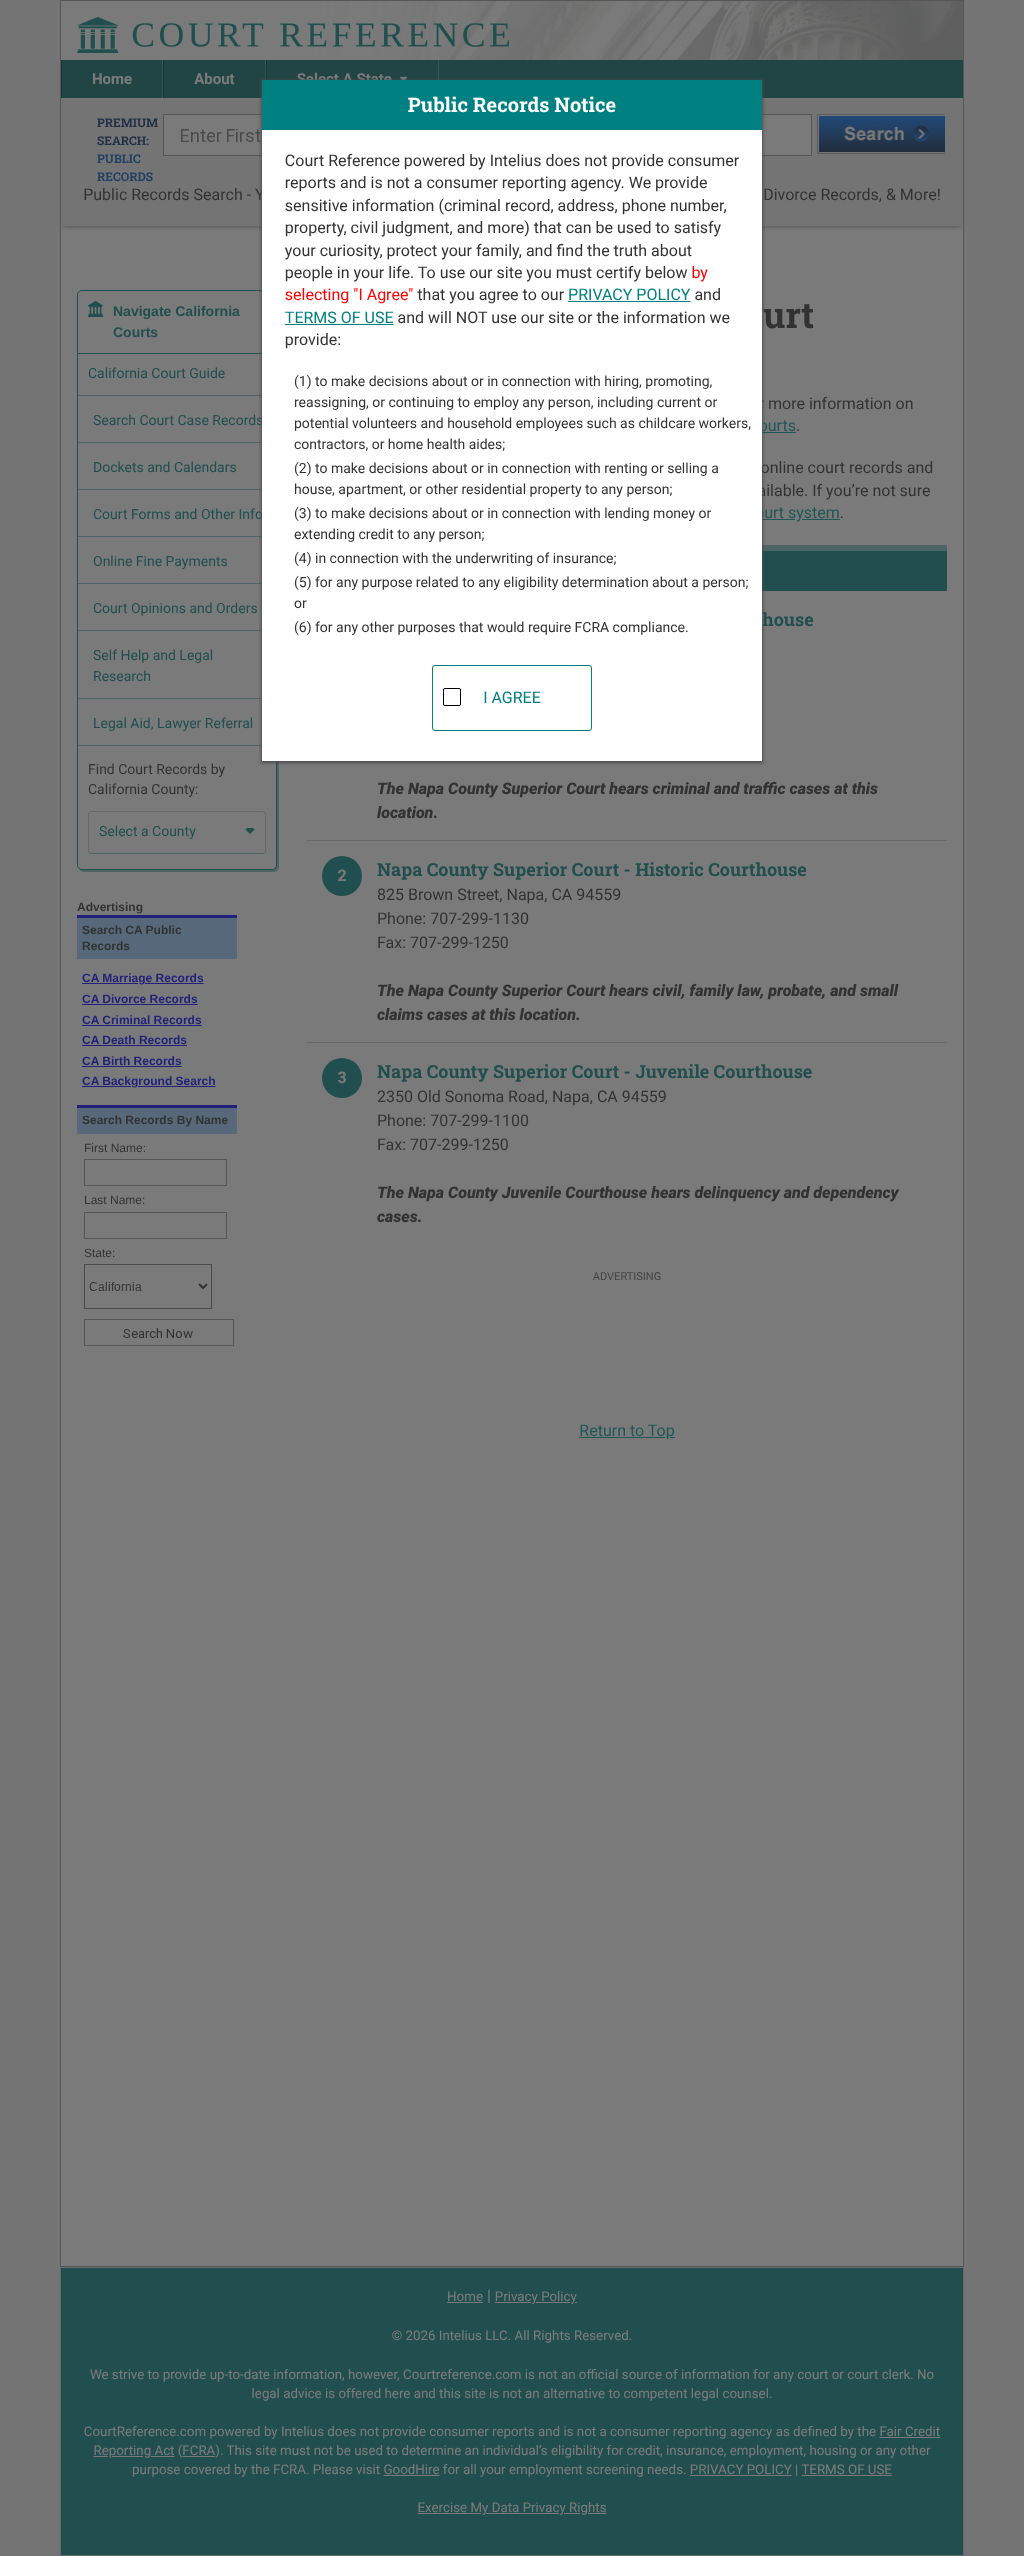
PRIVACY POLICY (629, 294)
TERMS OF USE (339, 317)
